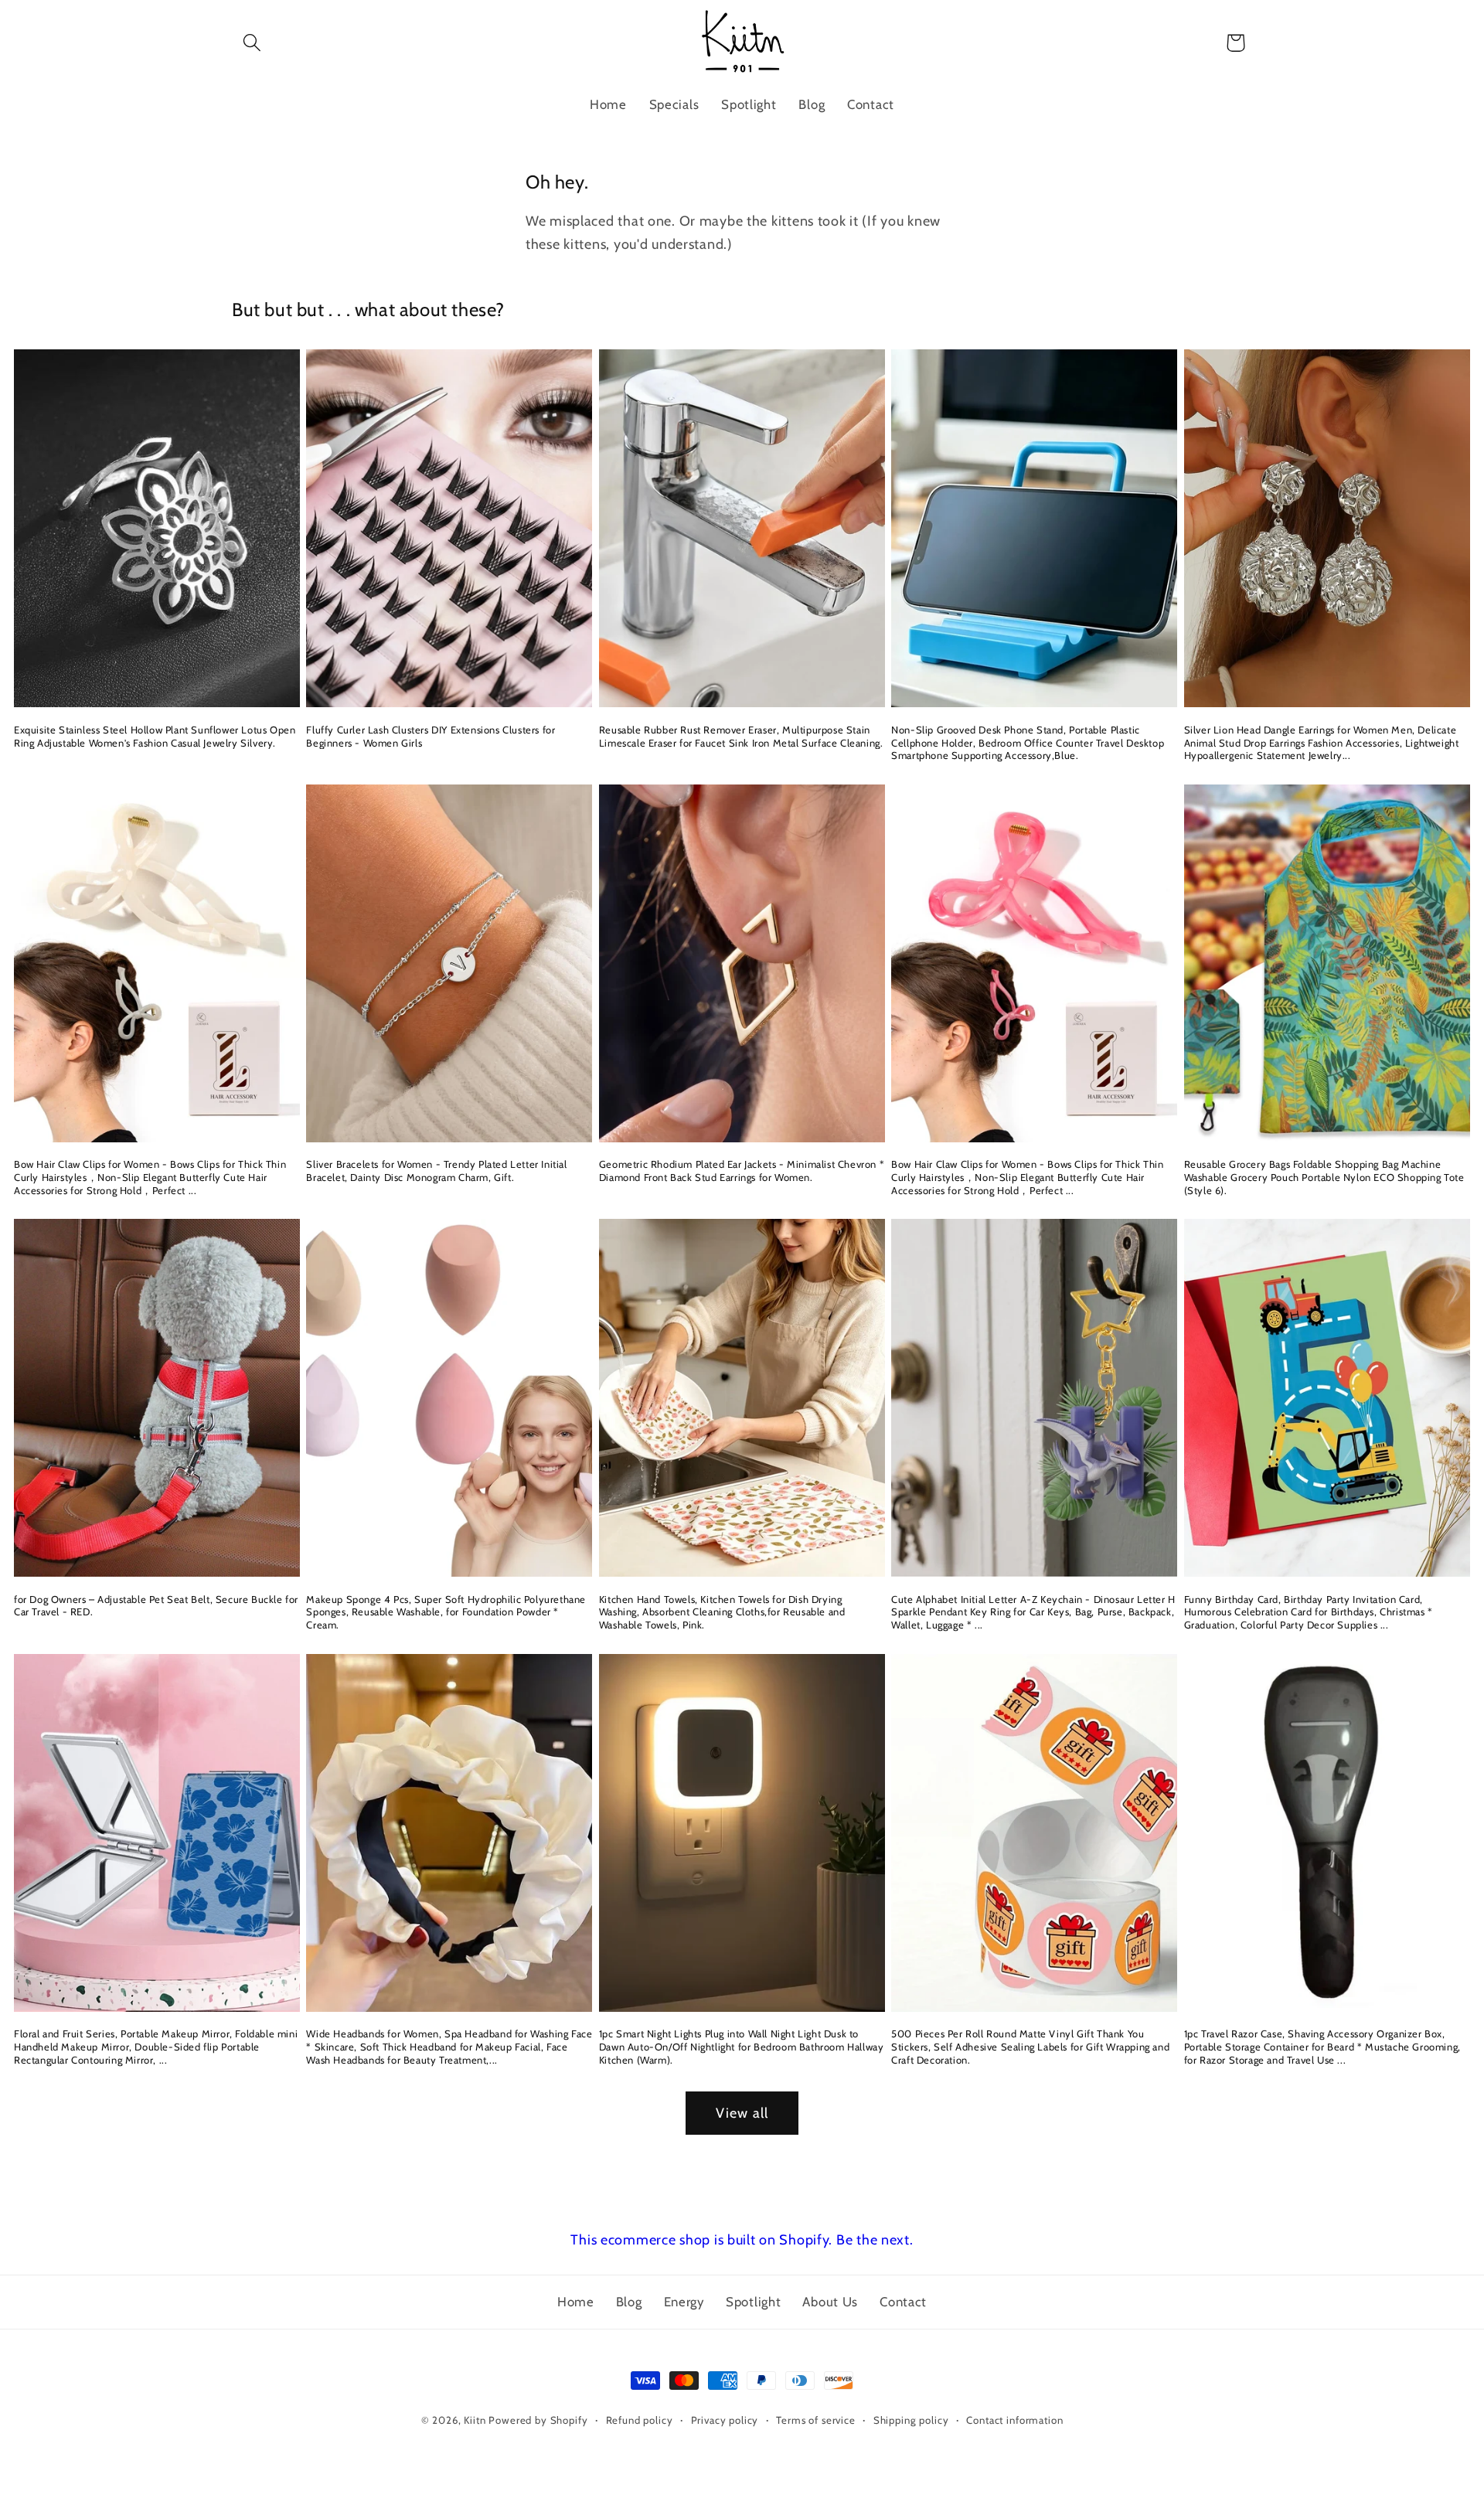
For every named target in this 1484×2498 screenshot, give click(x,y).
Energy (684, 2302)
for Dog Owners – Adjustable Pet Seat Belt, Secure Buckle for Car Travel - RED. (156, 1606)
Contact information (1014, 2420)
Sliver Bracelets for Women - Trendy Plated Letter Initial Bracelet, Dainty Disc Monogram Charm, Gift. (436, 1171)
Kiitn (475, 2420)
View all (742, 2113)
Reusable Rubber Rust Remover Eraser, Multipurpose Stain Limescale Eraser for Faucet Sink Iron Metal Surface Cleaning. (741, 736)
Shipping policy (911, 2420)
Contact (903, 2302)
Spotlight (753, 2302)
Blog (629, 2302)
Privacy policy (725, 2420)
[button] (252, 43)
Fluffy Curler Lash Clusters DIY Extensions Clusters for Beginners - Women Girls (431, 736)
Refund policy (640, 2420)
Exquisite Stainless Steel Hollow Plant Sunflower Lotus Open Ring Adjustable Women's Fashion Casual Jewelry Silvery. (155, 736)
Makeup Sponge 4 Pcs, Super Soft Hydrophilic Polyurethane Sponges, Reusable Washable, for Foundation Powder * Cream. (446, 1612)
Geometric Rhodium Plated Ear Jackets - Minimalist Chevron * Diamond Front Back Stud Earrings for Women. (742, 1171)
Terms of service (815, 2420)
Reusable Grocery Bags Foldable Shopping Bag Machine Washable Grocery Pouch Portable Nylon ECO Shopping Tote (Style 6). (1324, 1177)
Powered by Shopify (538, 2420)
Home (576, 2302)
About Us (830, 2302)
